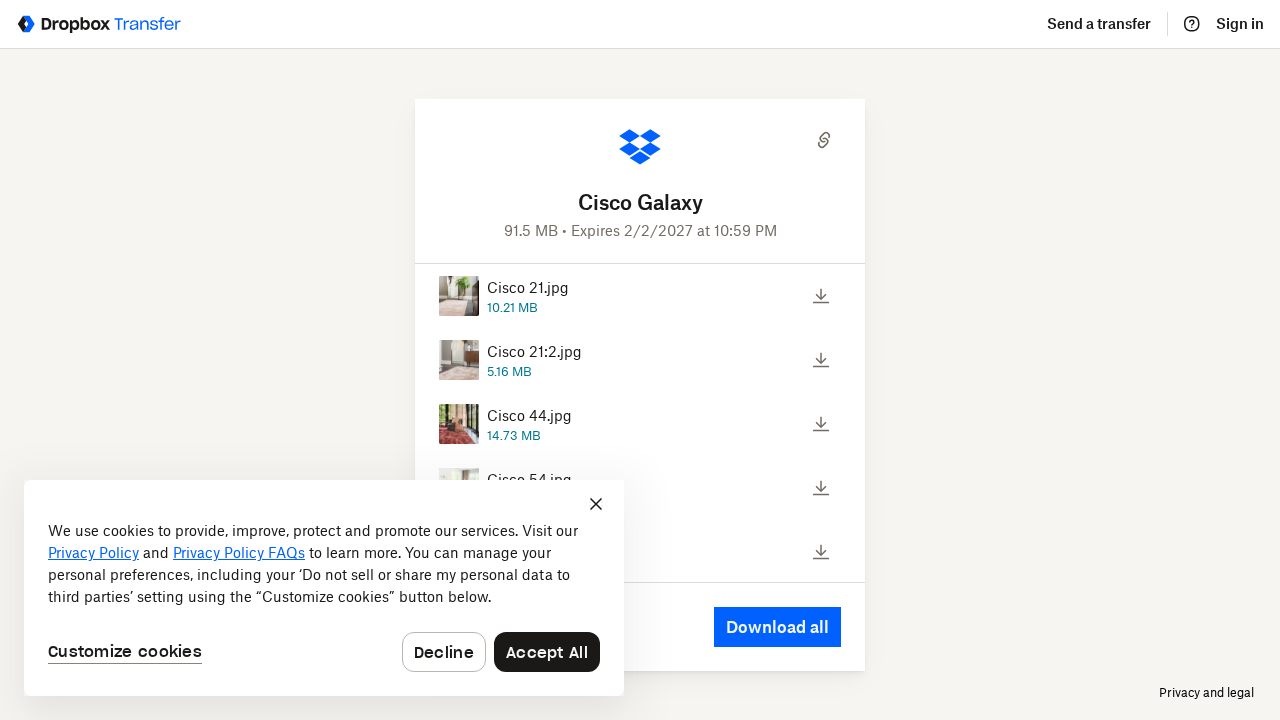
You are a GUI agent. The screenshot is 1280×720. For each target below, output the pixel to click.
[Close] (596, 504)
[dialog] (324, 588)
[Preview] (781, 296)
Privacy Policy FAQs (239, 552)
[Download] (821, 296)
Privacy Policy (93, 552)
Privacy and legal (1206, 692)
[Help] (1192, 24)
